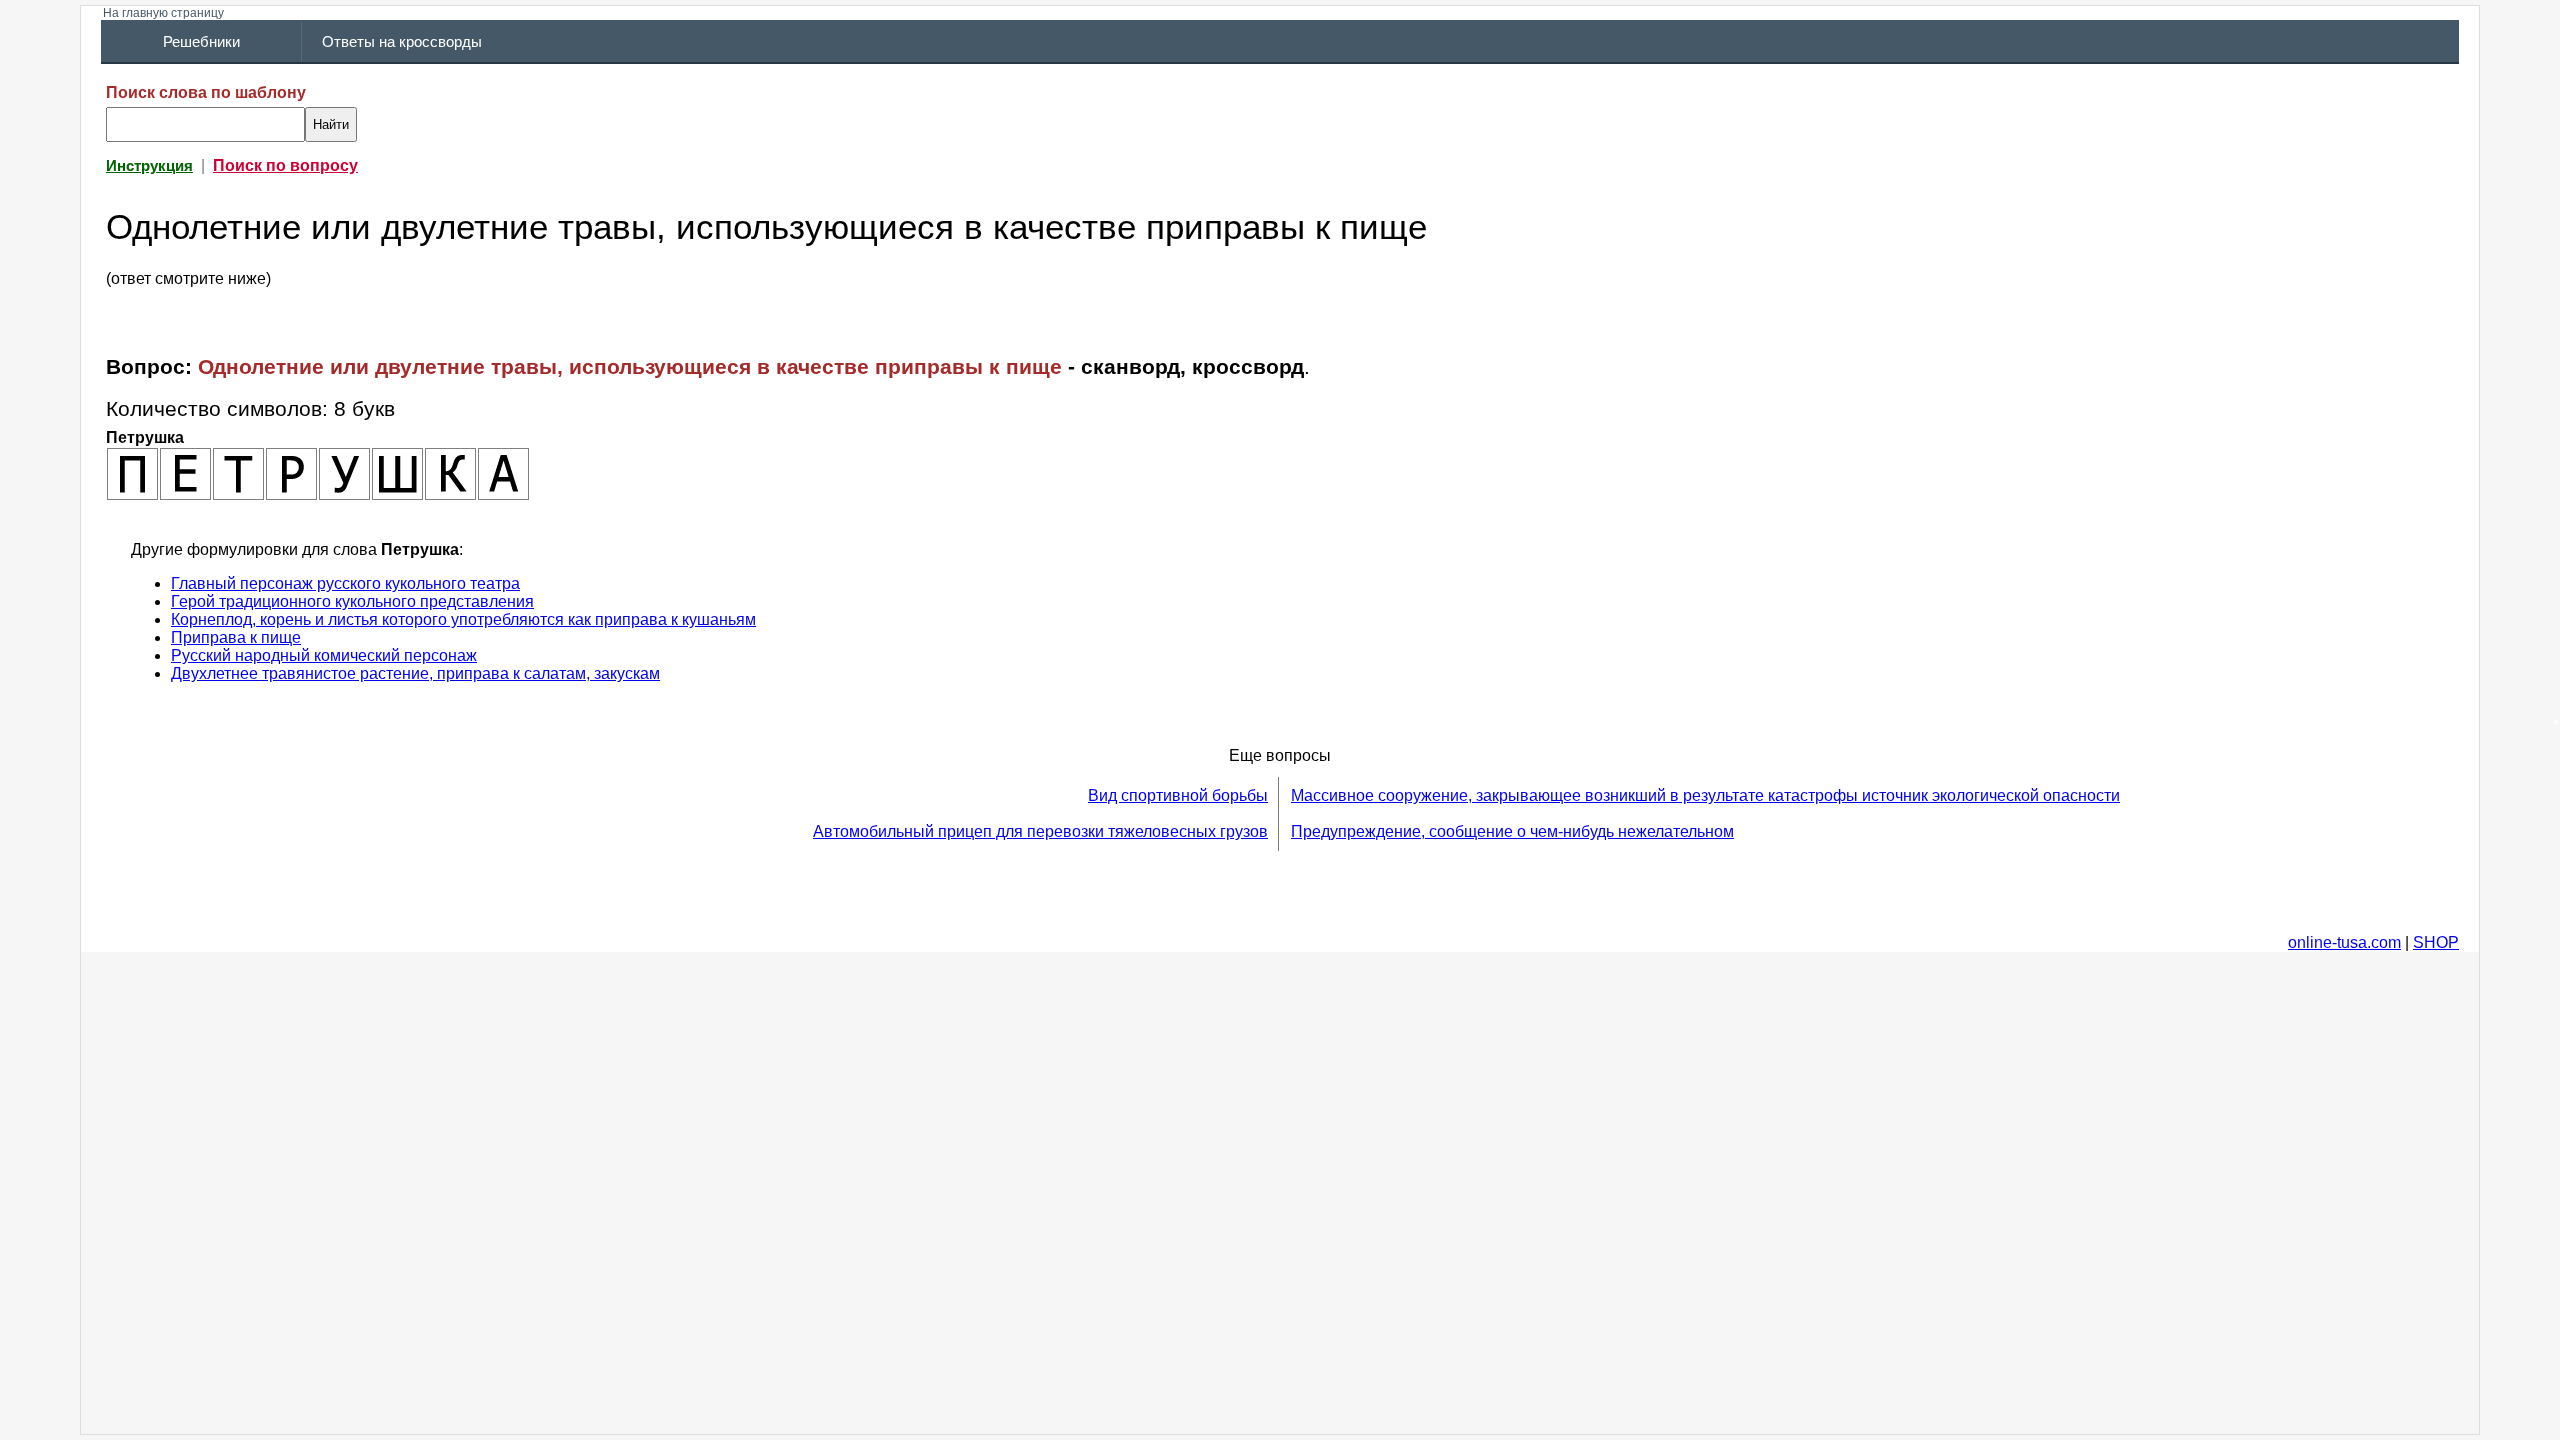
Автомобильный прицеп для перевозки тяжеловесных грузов (1040, 831)
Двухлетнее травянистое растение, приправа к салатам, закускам (415, 673)
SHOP (2436, 942)
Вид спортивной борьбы (1178, 795)
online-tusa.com (2344, 942)
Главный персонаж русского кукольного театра (345, 583)
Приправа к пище (236, 637)
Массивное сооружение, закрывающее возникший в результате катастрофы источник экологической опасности (1705, 795)
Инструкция (149, 166)
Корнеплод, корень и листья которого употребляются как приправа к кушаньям (463, 619)
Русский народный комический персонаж (324, 655)
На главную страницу (163, 13)
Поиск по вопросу (285, 165)
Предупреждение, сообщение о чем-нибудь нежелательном (1512, 831)
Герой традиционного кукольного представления (352, 601)
